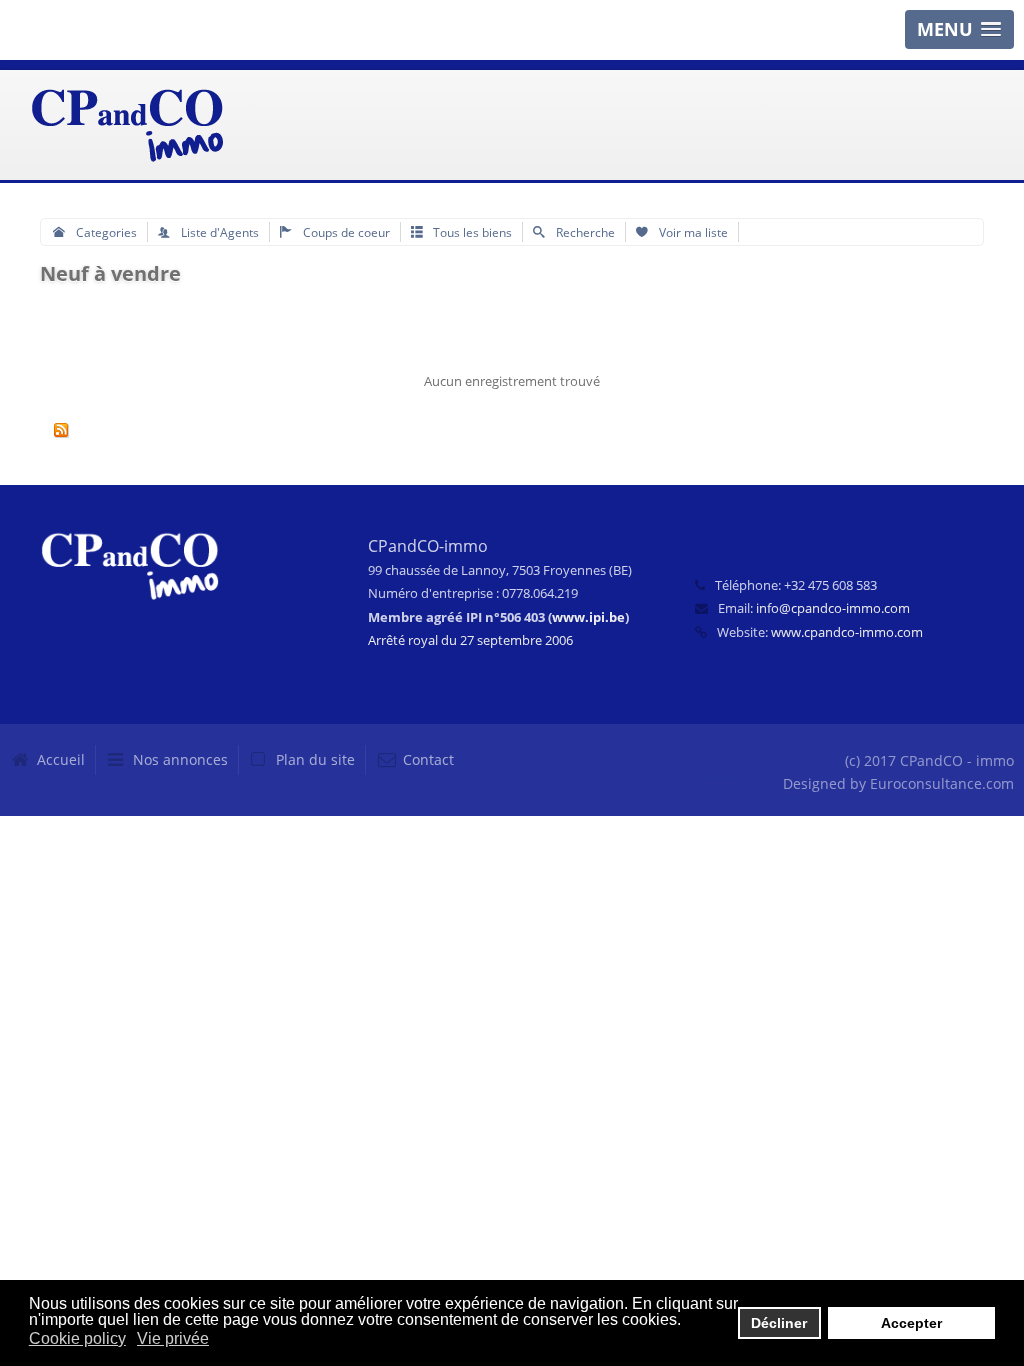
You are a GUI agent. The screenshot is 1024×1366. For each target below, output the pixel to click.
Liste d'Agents (218, 232)
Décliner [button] (779, 1323)
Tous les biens (471, 232)
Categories (105, 232)
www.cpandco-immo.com (847, 632)
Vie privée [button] (173, 1338)
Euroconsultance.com (942, 783)
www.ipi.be (588, 617)
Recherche (584, 232)
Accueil (61, 759)
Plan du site (315, 759)
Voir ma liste (692, 232)
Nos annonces (180, 759)
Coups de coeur (345, 232)
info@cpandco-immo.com (833, 608)
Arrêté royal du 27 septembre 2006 (470, 640)
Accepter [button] (911, 1323)
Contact (428, 759)
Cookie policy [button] (77, 1338)
